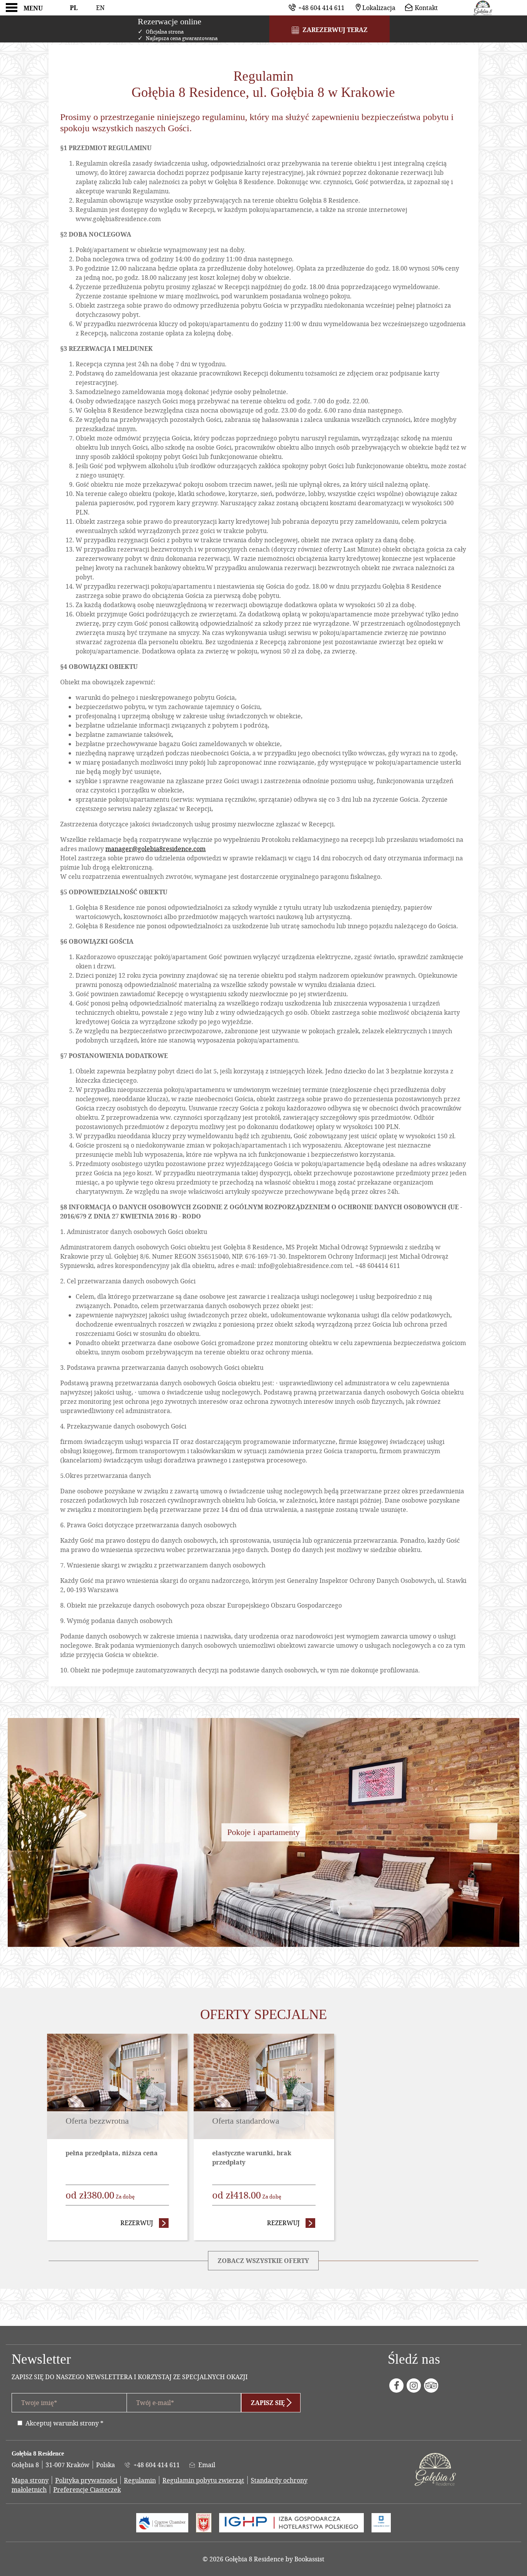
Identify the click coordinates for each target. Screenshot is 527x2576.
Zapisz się (268, 2403)
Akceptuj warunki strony (62, 2423)
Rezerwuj (145, 2223)
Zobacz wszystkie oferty (263, 2261)
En (100, 8)
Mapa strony (30, 2480)
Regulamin (140, 2480)
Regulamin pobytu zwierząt (203, 2480)
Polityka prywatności (86, 2480)
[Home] (483, 8)
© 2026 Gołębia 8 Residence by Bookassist (263, 2559)
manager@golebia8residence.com (155, 849)
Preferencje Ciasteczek (87, 2489)
